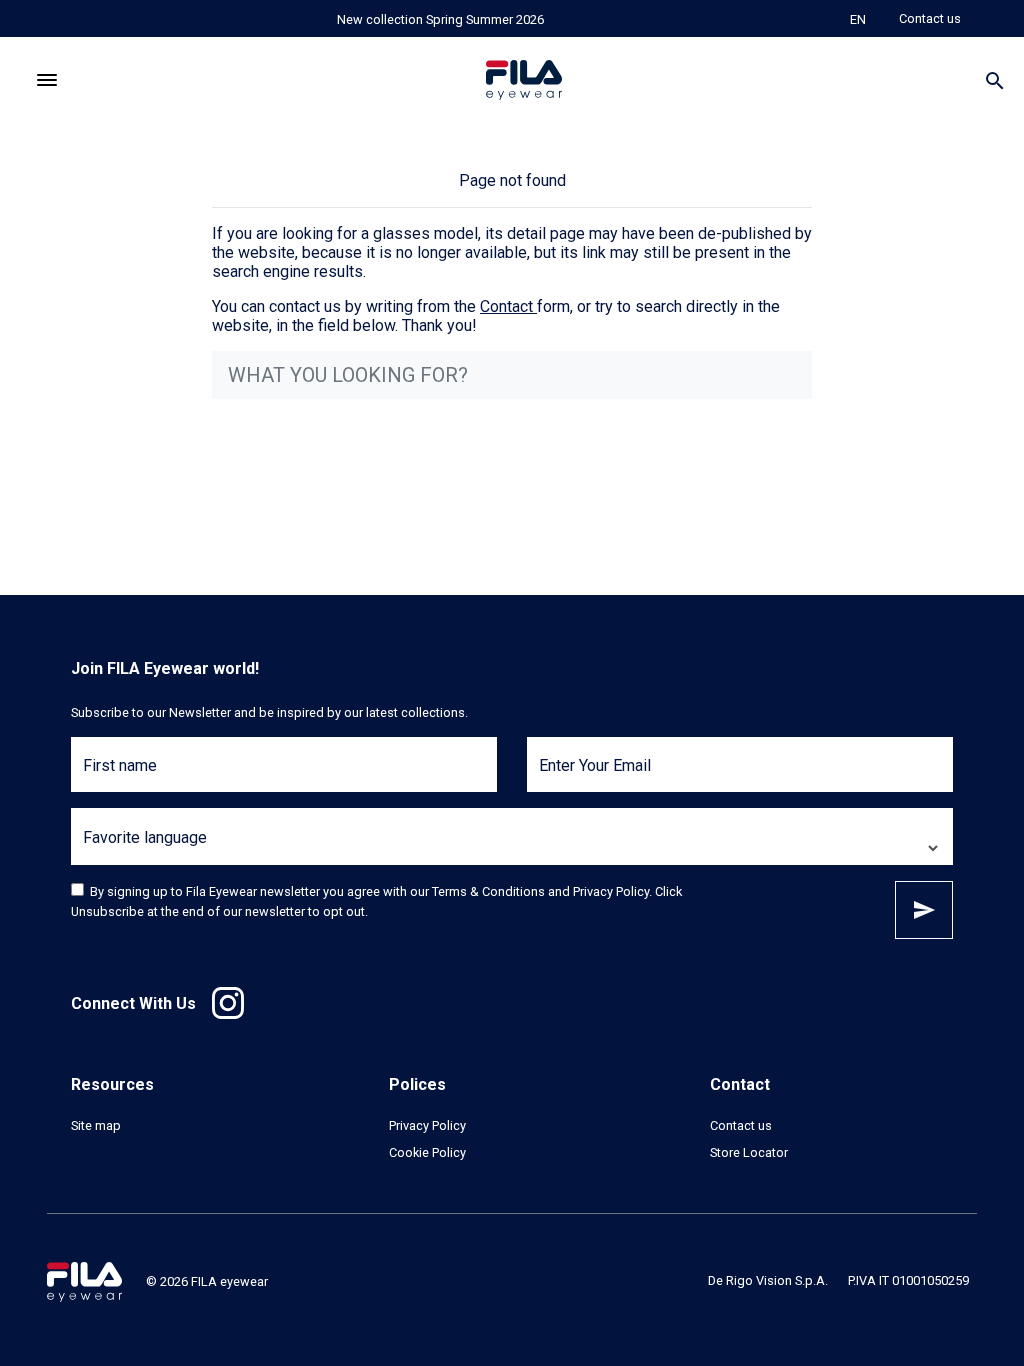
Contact (506, 306)
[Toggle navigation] (47, 80)
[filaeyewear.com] (84, 1280)
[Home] (523, 80)
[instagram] (228, 1003)
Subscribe (924, 910)
